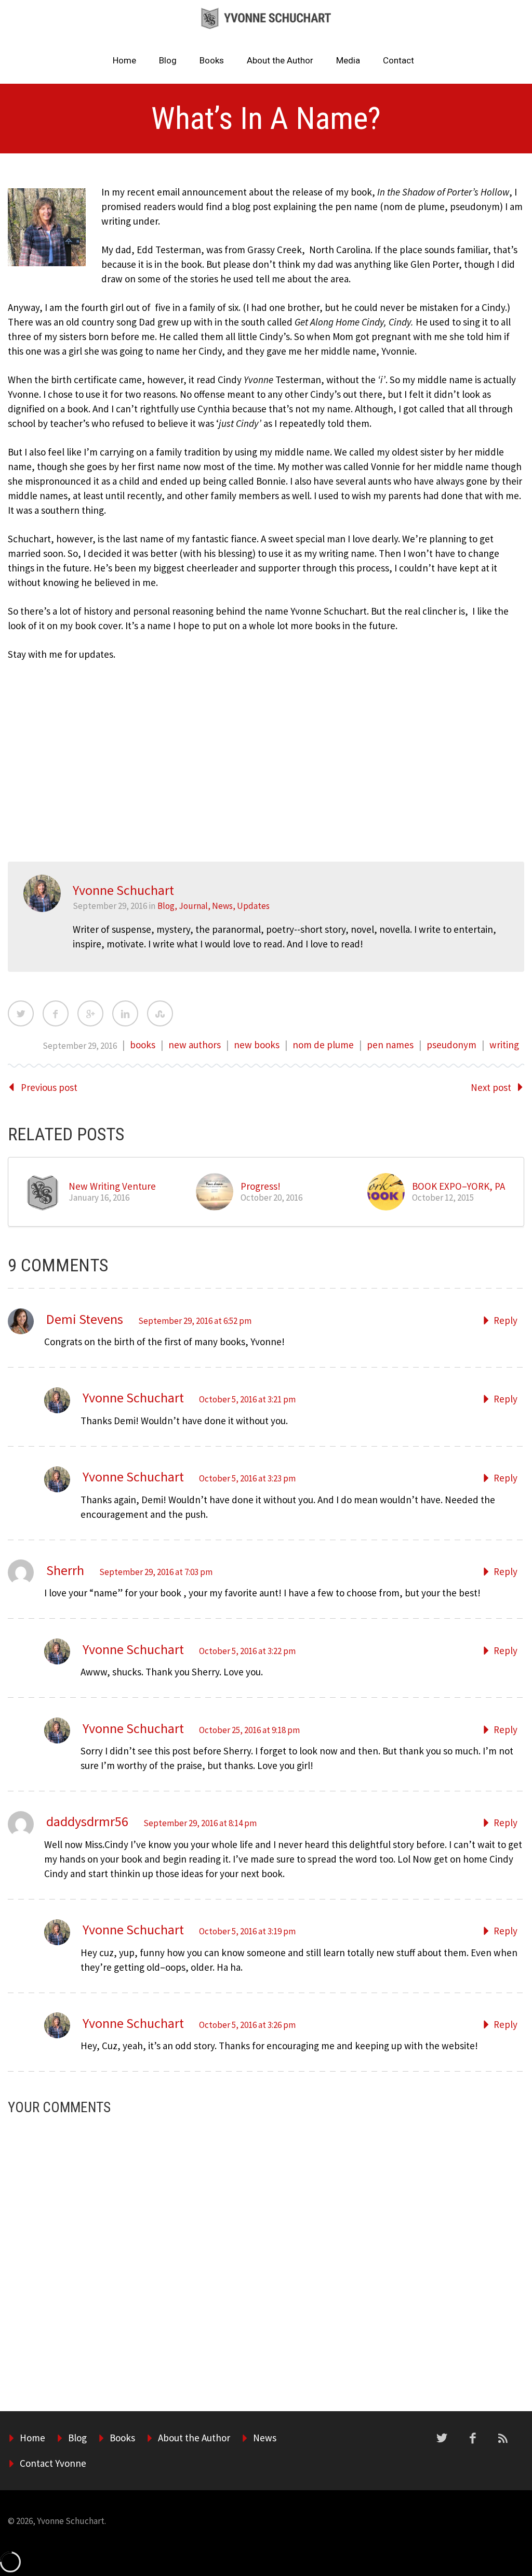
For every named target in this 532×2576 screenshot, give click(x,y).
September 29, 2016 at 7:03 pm (156, 1572)
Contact (398, 60)
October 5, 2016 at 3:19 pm (247, 1931)
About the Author (280, 60)
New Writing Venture (112, 1186)
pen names (390, 1045)
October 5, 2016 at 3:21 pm (247, 1399)
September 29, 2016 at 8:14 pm (200, 1823)
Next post (491, 1087)
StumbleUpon (160, 1013)
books (143, 1045)
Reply (506, 1320)
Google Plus (90, 1013)
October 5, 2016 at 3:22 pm (247, 1651)
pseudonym (451, 1045)
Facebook (56, 1013)
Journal (193, 906)
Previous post (49, 1087)
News (222, 906)
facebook (473, 2438)
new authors (195, 1045)
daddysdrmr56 (87, 1821)
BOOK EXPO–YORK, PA (458, 1186)
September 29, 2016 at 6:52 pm (195, 1321)
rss (503, 2438)
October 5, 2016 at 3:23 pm (247, 1478)
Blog (168, 60)
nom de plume (323, 1045)
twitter (442, 2438)
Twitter (21, 1013)
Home (124, 60)
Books (212, 60)
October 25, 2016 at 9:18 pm (249, 1730)
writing (504, 1045)
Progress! (261, 1186)
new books (257, 1045)
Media (348, 60)
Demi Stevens (85, 1319)
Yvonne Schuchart (133, 1397)
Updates (253, 906)
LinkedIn (125, 1013)
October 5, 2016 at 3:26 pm (247, 2025)
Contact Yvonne (53, 2463)
